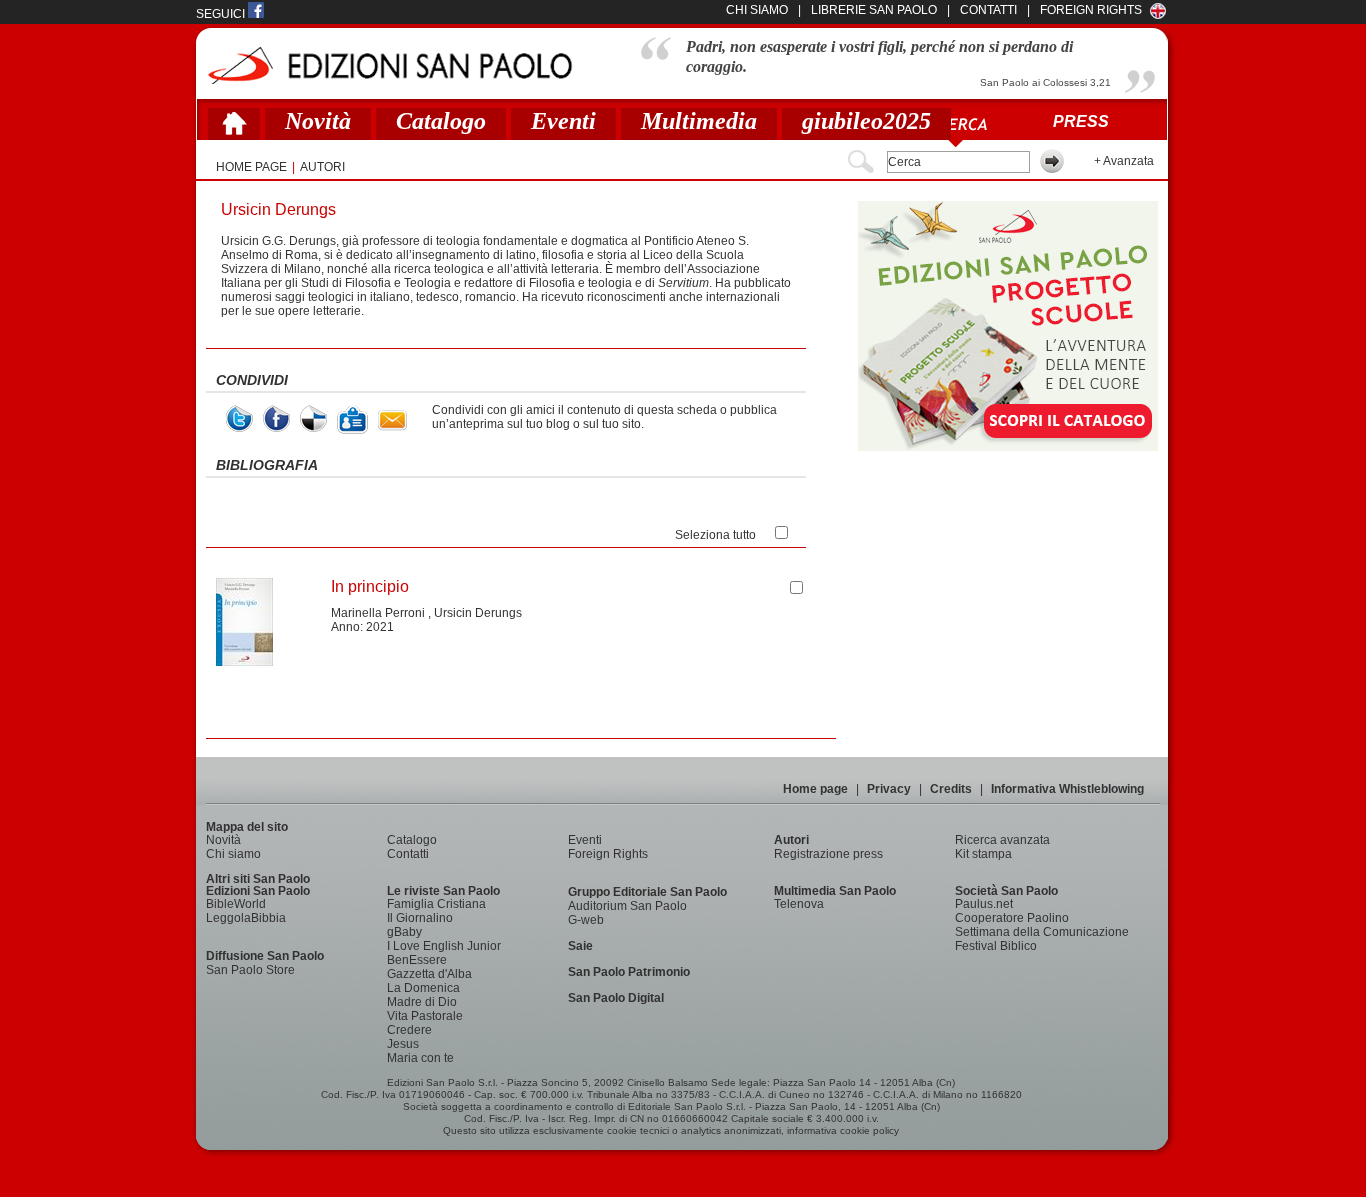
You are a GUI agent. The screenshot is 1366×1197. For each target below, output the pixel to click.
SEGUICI (222, 14)
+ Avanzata (1124, 161)
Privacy (889, 789)
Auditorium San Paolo (627, 906)
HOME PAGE (251, 167)
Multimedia (699, 121)
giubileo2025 (866, 121)
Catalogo (441, 121)
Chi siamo (233, 854)
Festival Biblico (996, 946)
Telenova (799, 904)
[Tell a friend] (392, 420)
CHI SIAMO (757, 10)
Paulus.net (984, 904)
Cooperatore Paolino (1012, 918)
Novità (318, 121)
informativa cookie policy (843, 1130)
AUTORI (322, 167)
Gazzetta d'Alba (429, 974)
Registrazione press (828, 854)
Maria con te (420, 1058)
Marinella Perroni (378, 613)
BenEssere (417, 960)
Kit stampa (983, 854)
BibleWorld (236, 904)
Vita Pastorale (425, 1016)
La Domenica (423, 988)
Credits (951, 789)
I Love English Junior (444, 946)
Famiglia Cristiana (436, 904)
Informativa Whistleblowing (1067, 789)
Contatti (408, 854)
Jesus (403, 1044)
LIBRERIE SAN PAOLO (874, 10)
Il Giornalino (420, 918)
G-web (586, 920)
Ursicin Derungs (478, 613)
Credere (409, 1030)
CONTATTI (988, 10)
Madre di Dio (422, 1002)
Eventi (563, 121)
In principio (370, 586)
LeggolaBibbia (246, 918)
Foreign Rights (1091, 10)
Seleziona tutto (715, 535)
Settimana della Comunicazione (1042, 932)
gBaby (404, 932)
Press (1081, 121)
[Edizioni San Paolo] (389, 65)
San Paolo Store (250, 970)
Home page (815, 789)
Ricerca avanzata (1002, 840)
